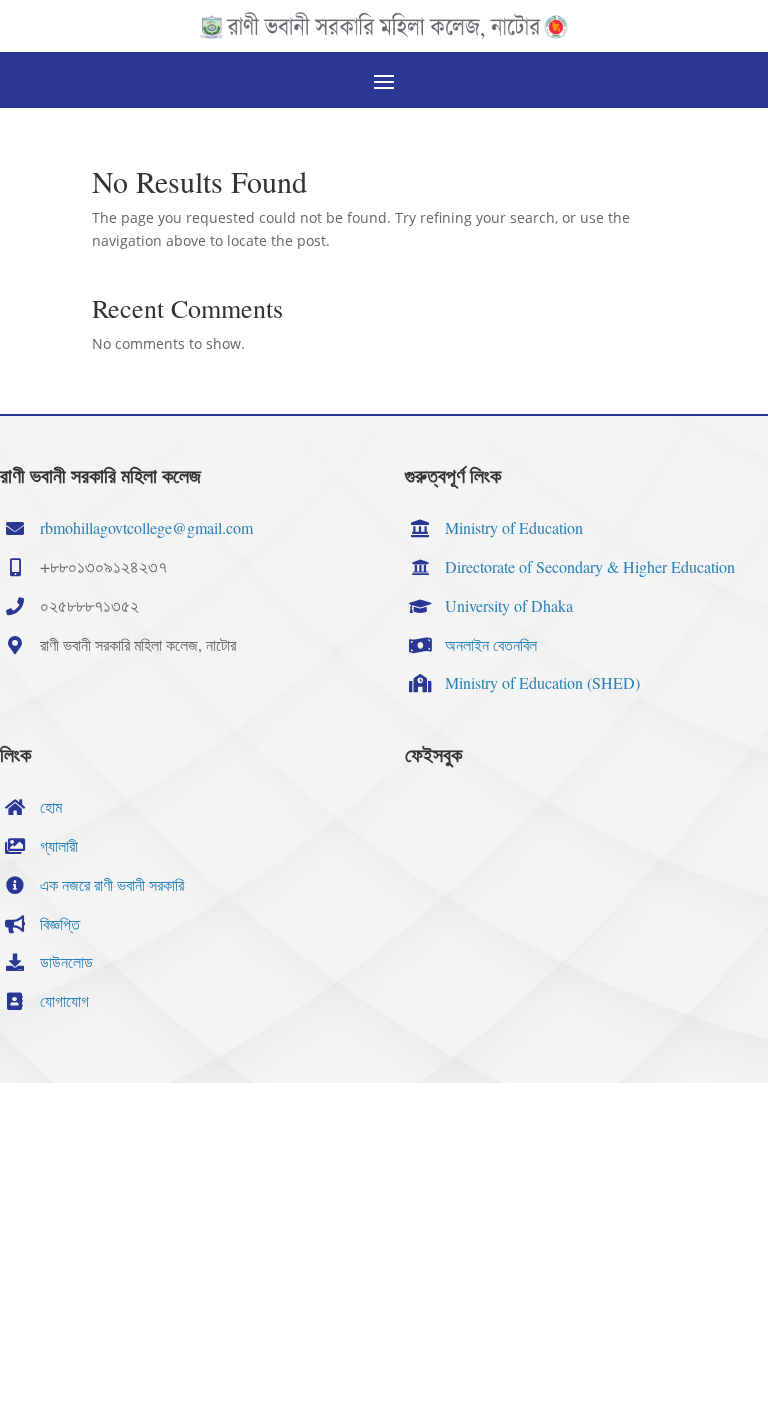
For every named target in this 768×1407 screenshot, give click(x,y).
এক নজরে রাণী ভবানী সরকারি (112, 884)
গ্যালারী (59, 845)
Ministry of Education (514, 527)
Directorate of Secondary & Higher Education (590, 566)
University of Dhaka (509, 605)
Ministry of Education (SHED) (542, 682)
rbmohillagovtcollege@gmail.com (146, 527)
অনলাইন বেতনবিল (491, 644)
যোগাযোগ (64, 1000)
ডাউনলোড (66, 961)
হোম (51, 806)
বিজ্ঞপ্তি (60, 923)
